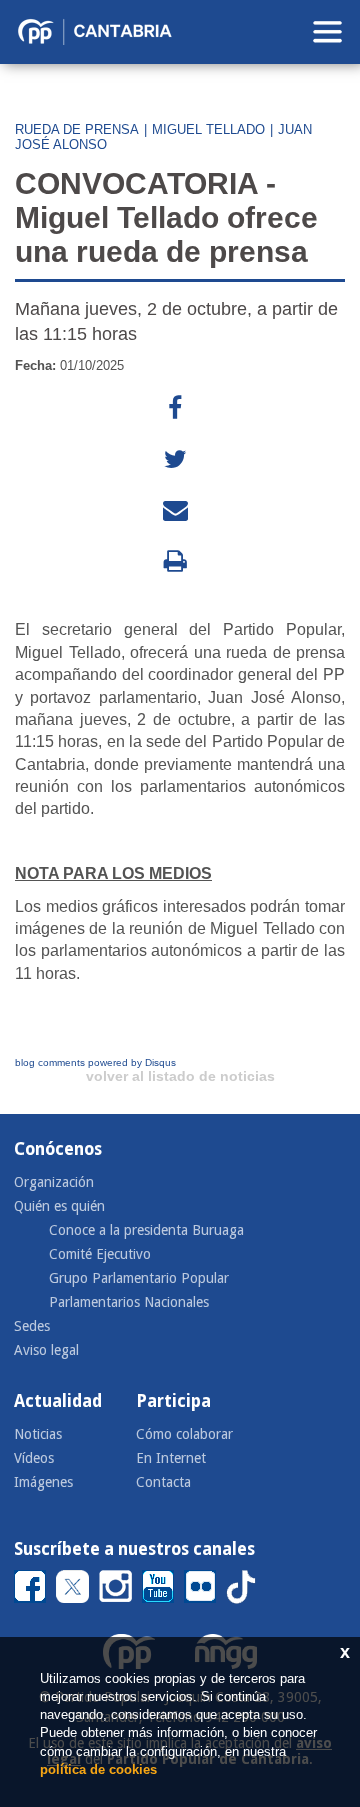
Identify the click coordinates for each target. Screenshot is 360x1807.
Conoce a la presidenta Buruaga (146, 1230)
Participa (173, 1401)
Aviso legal (46, 1350)
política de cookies (98, 1769)
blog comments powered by (95, 1062)
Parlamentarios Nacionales (129, 1302)
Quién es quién (59, 1206)
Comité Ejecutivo (100, 1254)
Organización (54, 1182)
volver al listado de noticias (180, 1076)
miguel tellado (208, 129)
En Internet (171, 1458)
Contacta (163, 1482)
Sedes (32, 1326)
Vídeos (34, 1458)
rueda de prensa (77, 129)
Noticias (38, 1434)
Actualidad (58, 1401)
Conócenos (58, 1149)
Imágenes (43, 1482)
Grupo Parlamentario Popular (139, 1278)
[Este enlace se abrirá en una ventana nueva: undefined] (175, 408)
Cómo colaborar (184, 1434)
